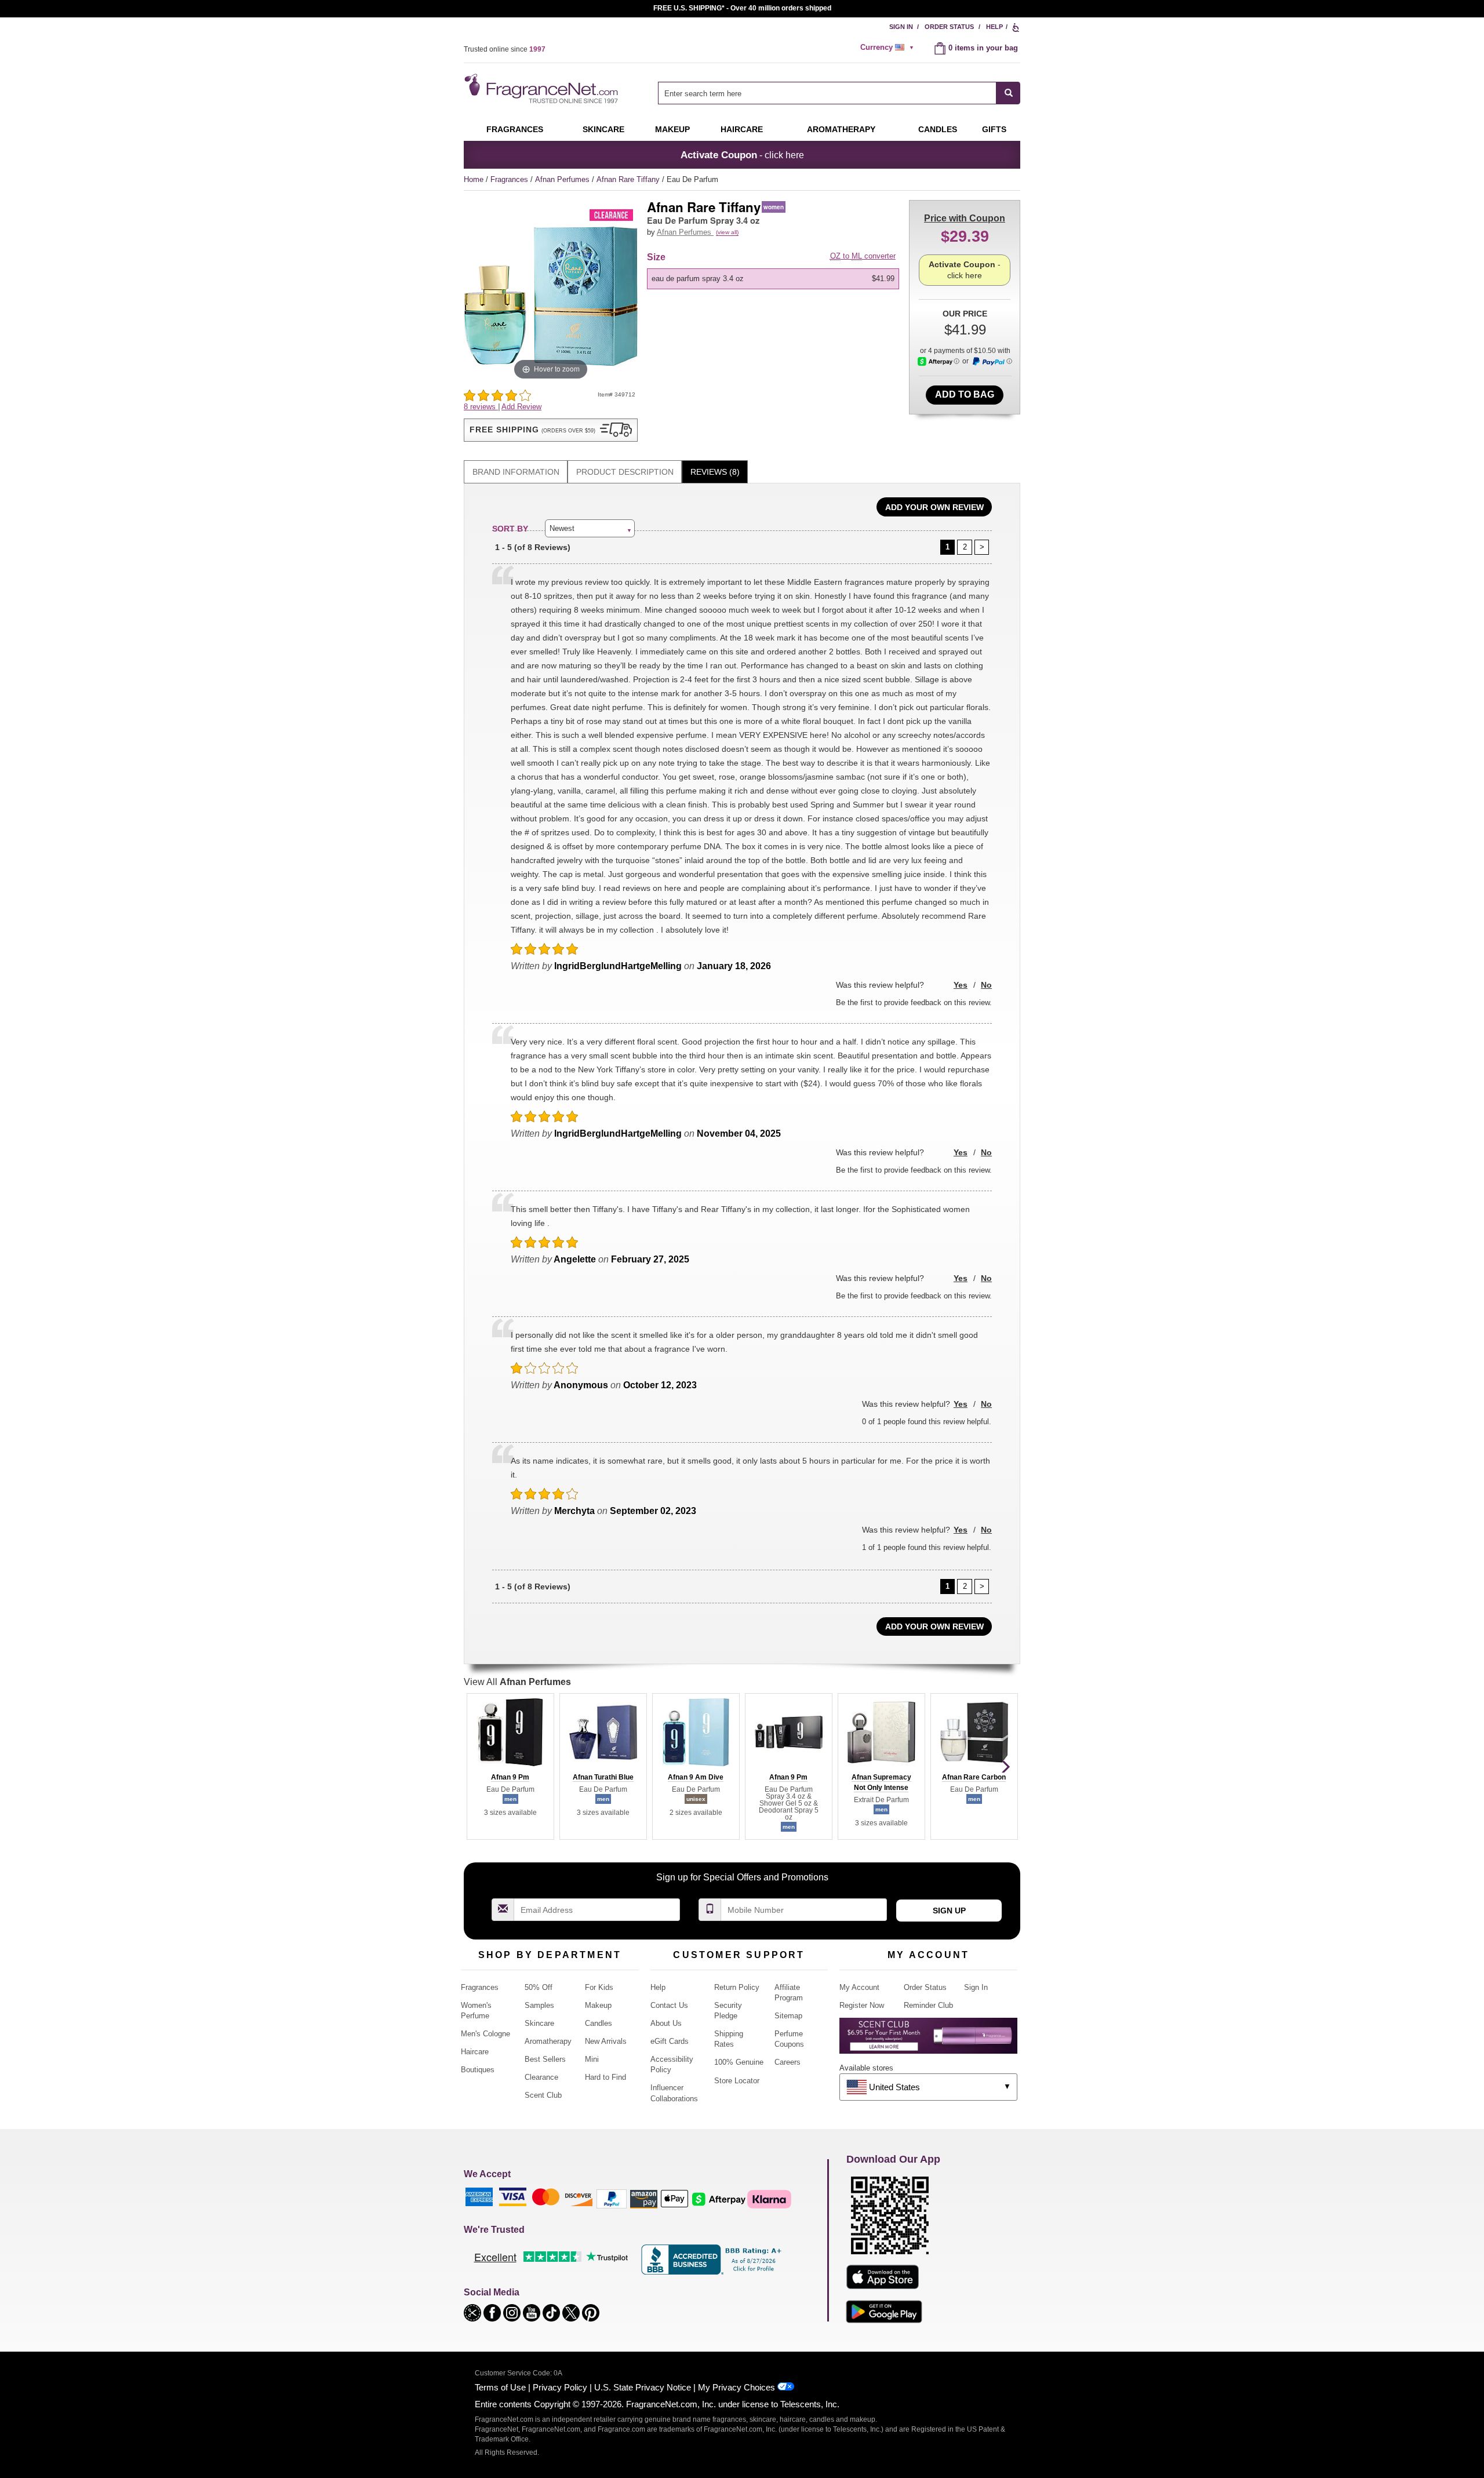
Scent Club (543, 2095)
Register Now (862, 2005)
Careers (788, 2062)
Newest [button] (562, 528)
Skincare (603, 129)
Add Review (521, 407)
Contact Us (669, 2005)
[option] (773, 279)
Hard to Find (605, 2077)
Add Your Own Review (934, 507)
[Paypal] (612, 2198)
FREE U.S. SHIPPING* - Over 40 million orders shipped (742, 8)
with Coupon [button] (965, 218)
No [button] (986, 985)
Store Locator (737, 2081)
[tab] (516, 472)
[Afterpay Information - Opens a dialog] (939, 361)
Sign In (901, 27)
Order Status (949, 27)
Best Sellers (545, 2059)
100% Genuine (739, 2062)
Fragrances (515, 129)
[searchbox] (827, 93)
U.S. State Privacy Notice (643, 2387)
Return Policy (737, 1987)
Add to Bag (965, 394)
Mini (592, 2059)
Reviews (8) (715, 472)
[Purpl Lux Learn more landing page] (928, 2040)
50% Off (539, 1987)
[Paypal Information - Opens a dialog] (992, 362)
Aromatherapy (548, 2041)
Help (994, 27)
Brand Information (516, 472)
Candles (599, 2023)
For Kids (599, 1987)
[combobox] (839, 93)
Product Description (625, 472)
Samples (539, 2005)
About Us (666, 2023)
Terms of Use (500, 2387)
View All (517, 1682)
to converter (863, 256)
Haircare (742, 129)
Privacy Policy (560, 2387)
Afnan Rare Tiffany (629, 179)
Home (474, 179)
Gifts (994, 129)
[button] (551, 430)
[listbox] (775, 279)
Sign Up (949, 1911)
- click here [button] (742, 155)
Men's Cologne (485, 2034)
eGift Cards (670, 2041)
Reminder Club (928, 2005)
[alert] (889, 48)
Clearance (541, 2077)
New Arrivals (606, 2041)
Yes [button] (961, 985)
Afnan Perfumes (563, 179)
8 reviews (481, 407)
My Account (859, 1987)
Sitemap (788, 2016)
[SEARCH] (1008, 93)
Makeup (672, 129)
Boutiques (478, 2070)
